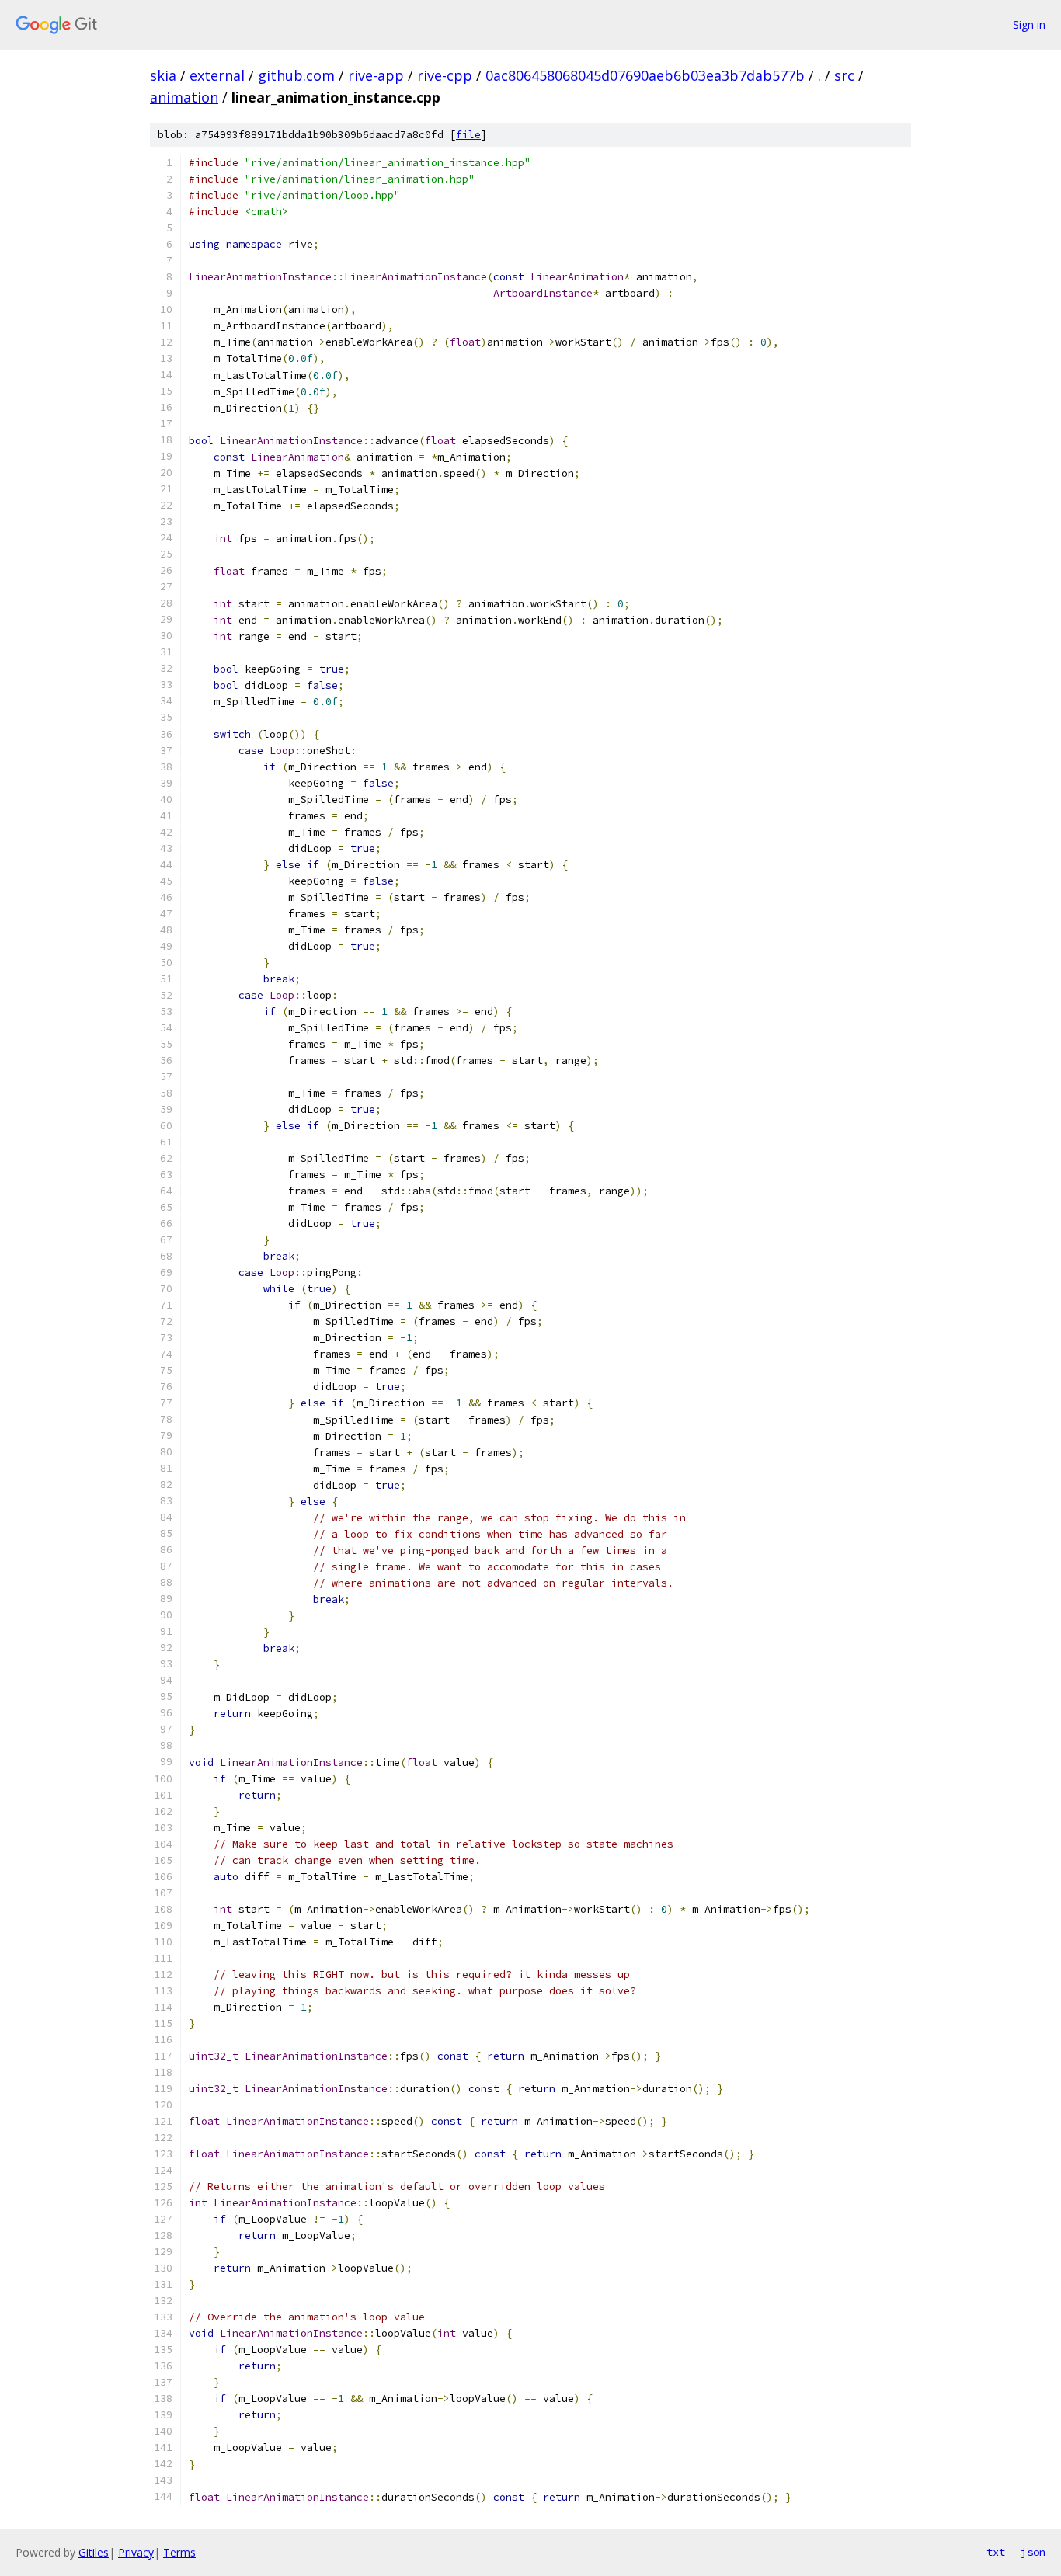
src (844, 75)
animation (184, 97)
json (1033, 2552)
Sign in (1029, 24)
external (217, 75)
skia (163, 75)
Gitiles (94, 2552)
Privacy (136, 2552)
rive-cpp (445, 75)
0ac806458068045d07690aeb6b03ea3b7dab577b (645, 75)
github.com (296, 75)
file (468, 135)
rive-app (376, 75)
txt (996, 2552)
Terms (179, 2552)
